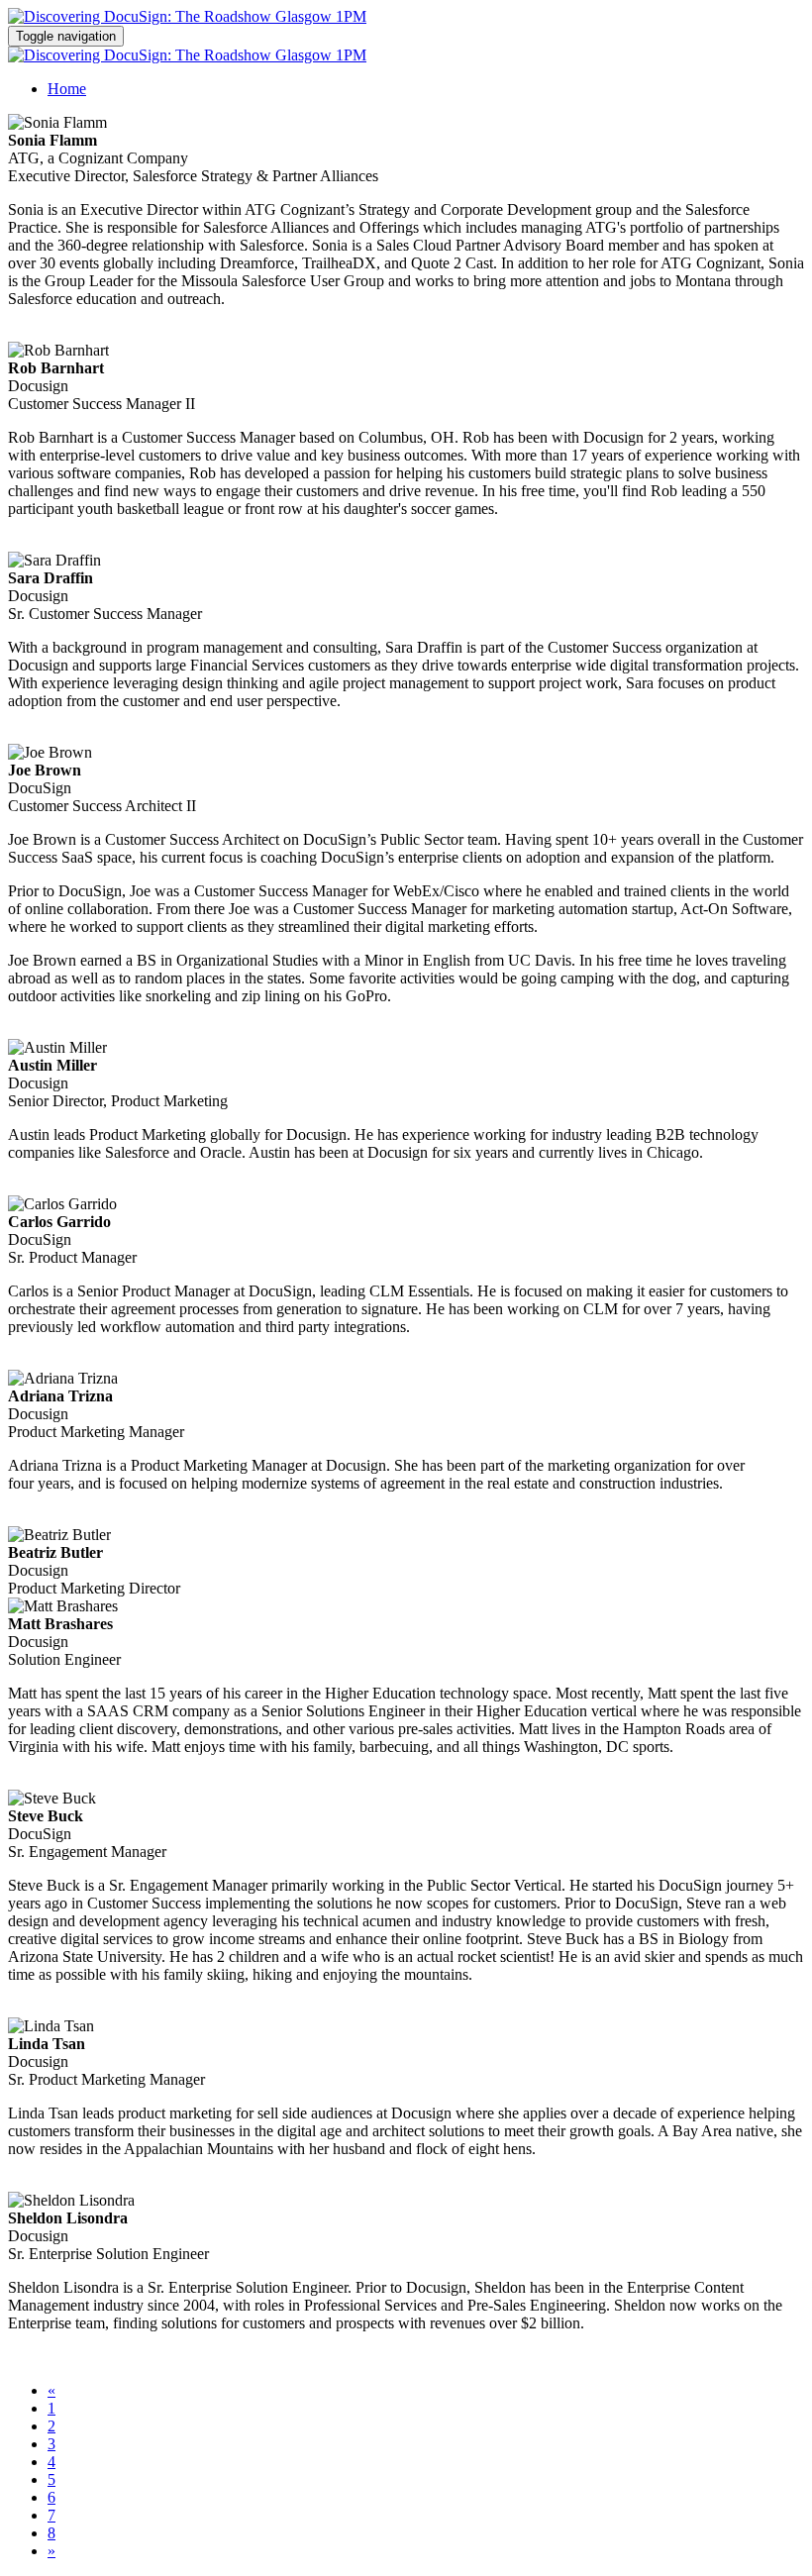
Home (67, 89)
